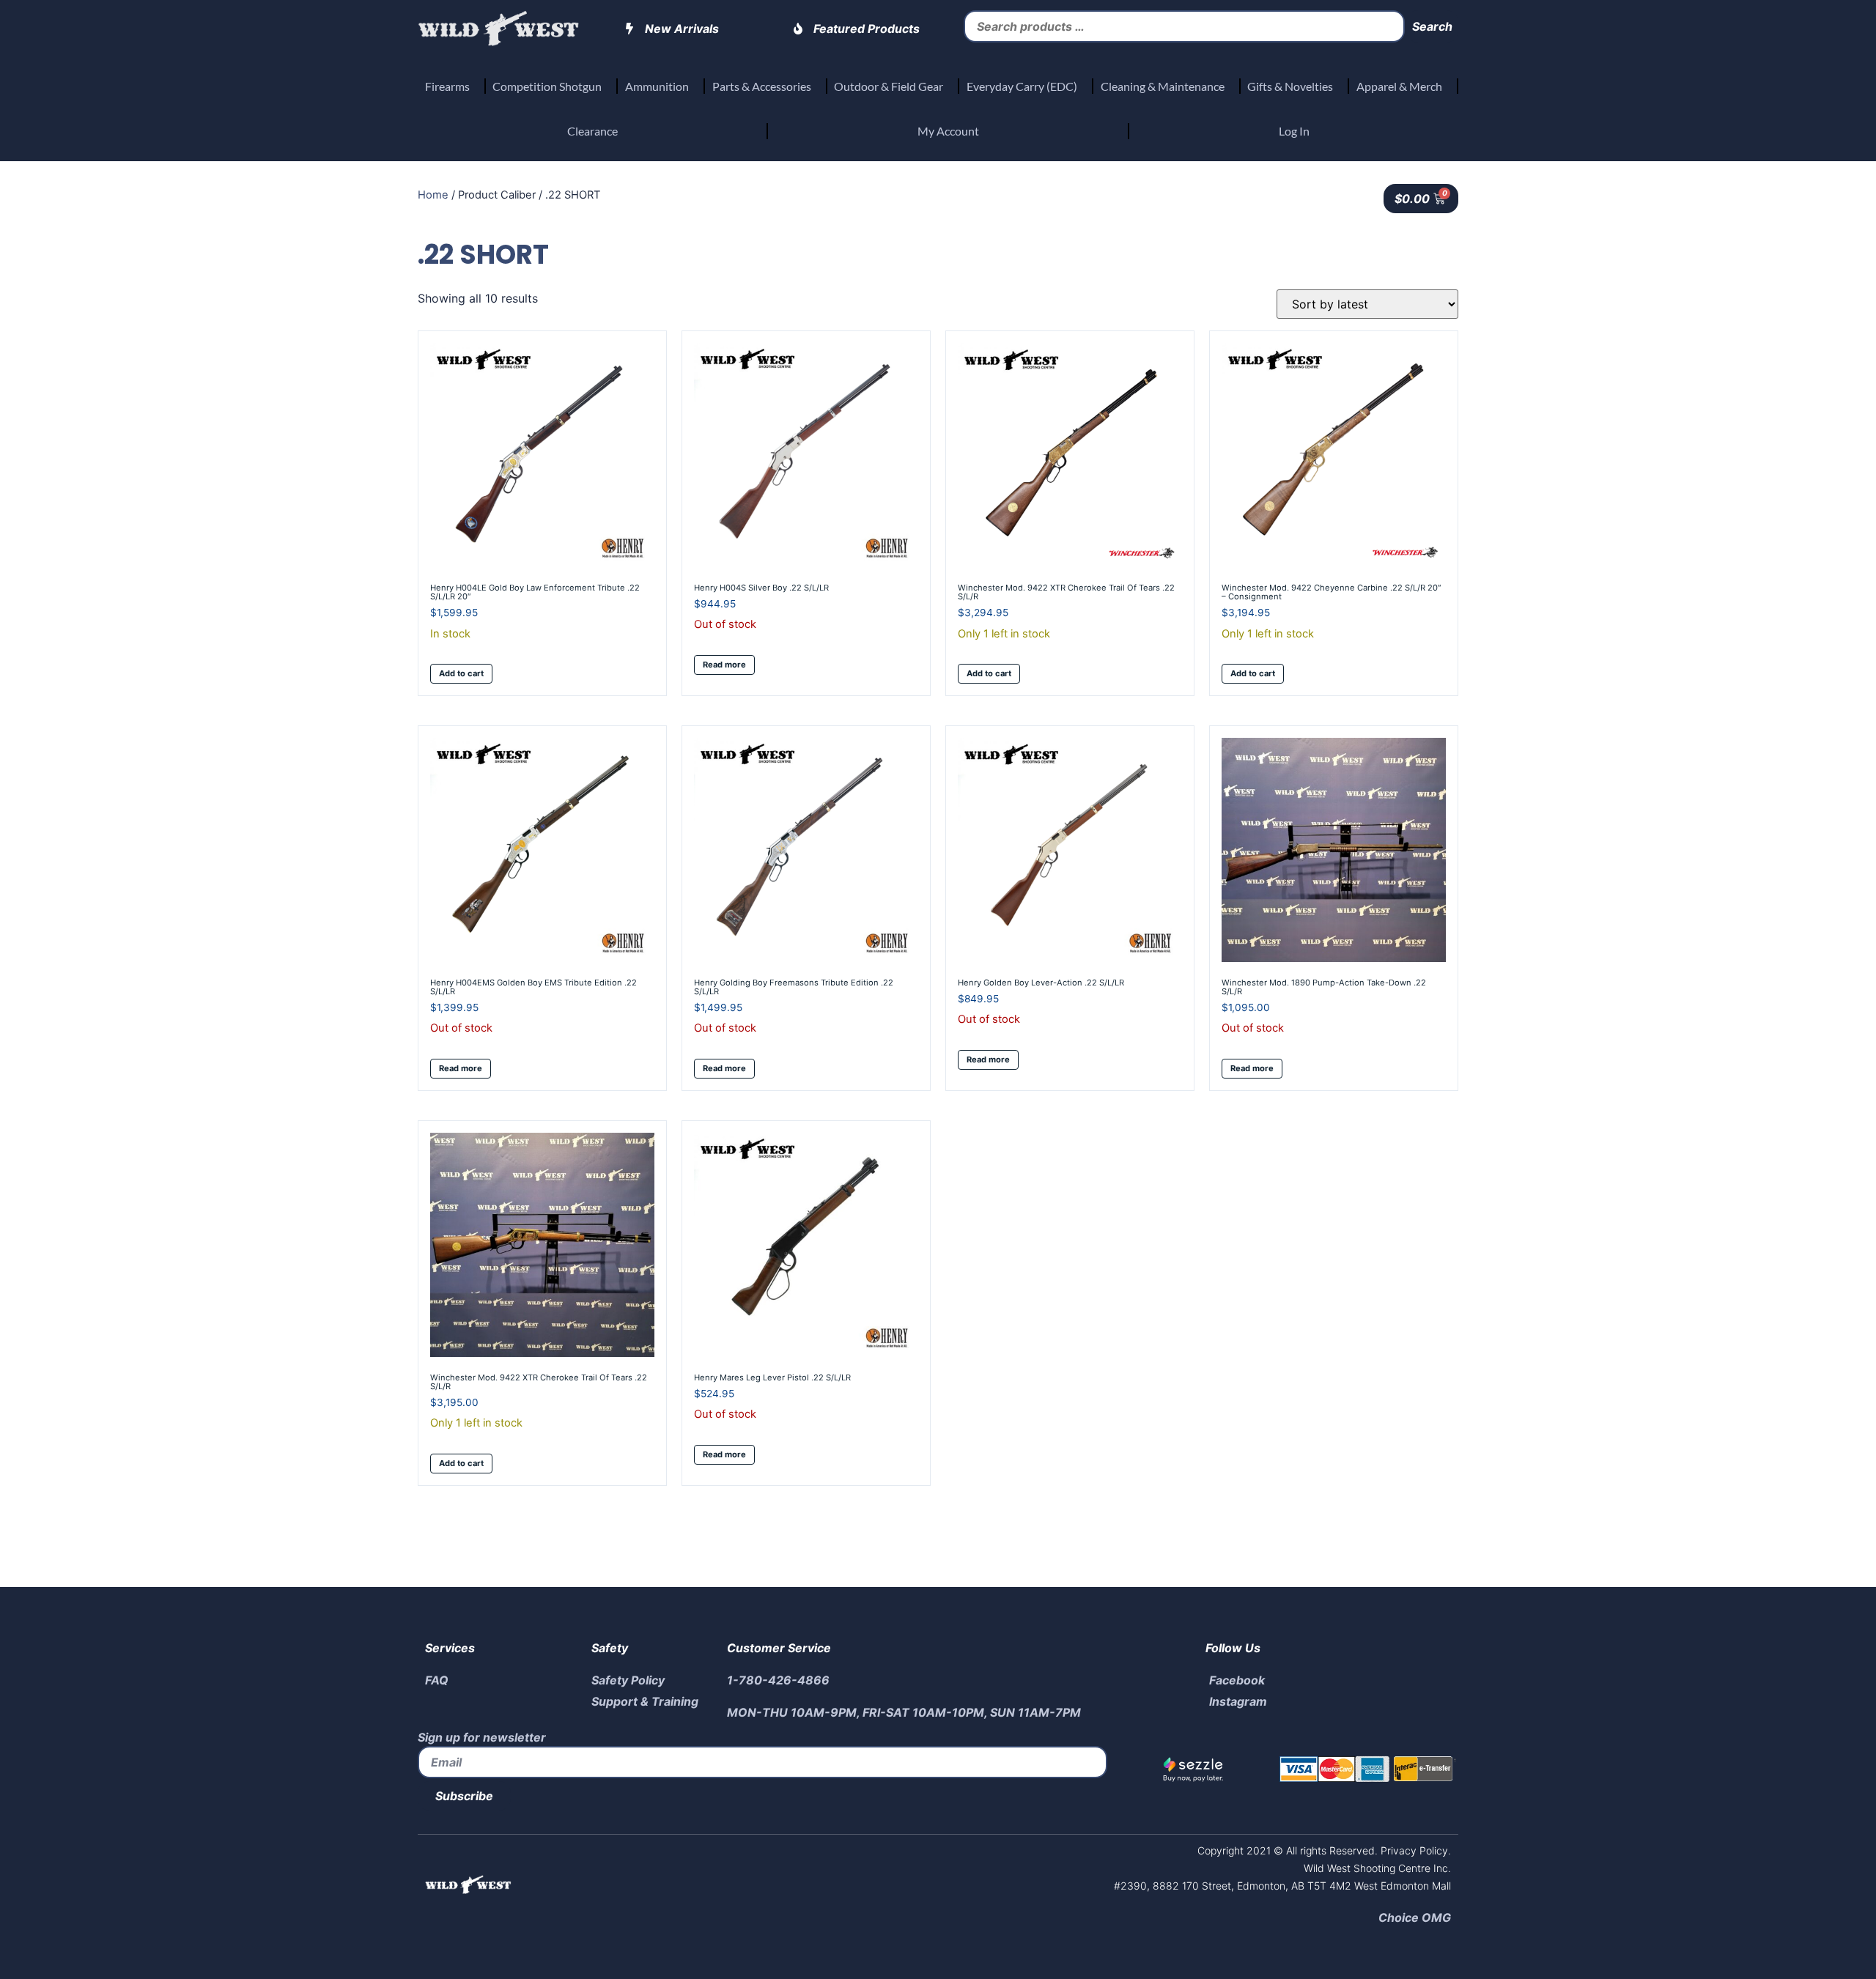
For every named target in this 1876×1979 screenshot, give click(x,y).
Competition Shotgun (547, 86)
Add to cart (461, 673)
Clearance (592, 131)
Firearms (447, 86)
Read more (724, 665)
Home (433, 195)
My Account (948, 131)
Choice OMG (1415, 1917)
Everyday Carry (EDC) (1022, 86)
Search (1432, 26)
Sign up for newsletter (482, 1737)
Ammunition (657, 86)
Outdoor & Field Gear (889, 86)
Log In (1294, 131)
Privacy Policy (1413, 1850)
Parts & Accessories (762, 86)
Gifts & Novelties (1290, 86)
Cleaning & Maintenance (1163, 86)
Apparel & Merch (1399, 86)
